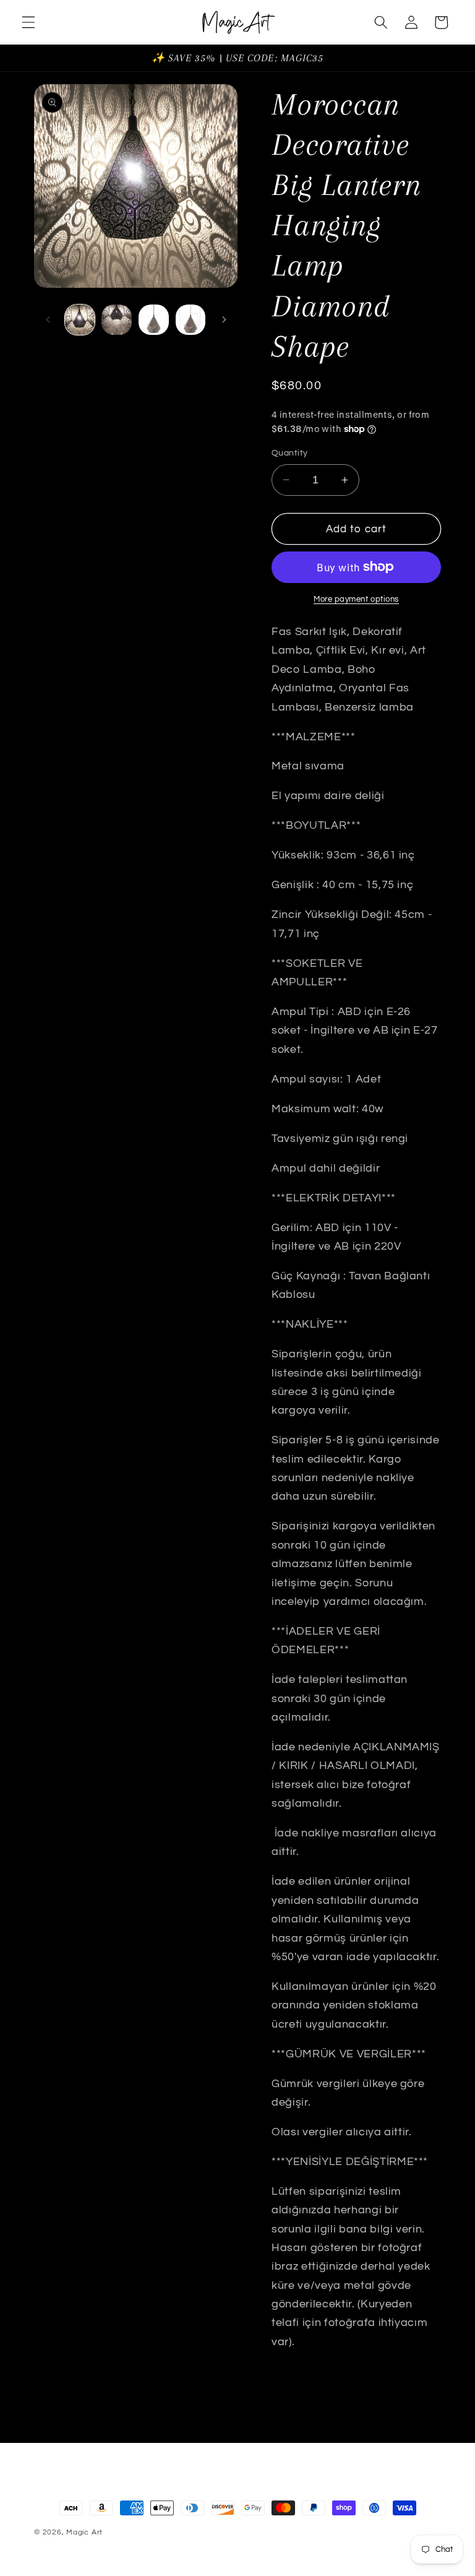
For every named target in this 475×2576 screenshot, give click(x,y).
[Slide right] (224, 320)
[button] (28, 22)
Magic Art (84, 2532)
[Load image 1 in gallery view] (80, 320)
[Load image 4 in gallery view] (191, 320)
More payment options (356, 599)
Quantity (290, 453)
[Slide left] (48, 320)
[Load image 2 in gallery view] (117, 320)
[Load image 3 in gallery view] (154, 320)
